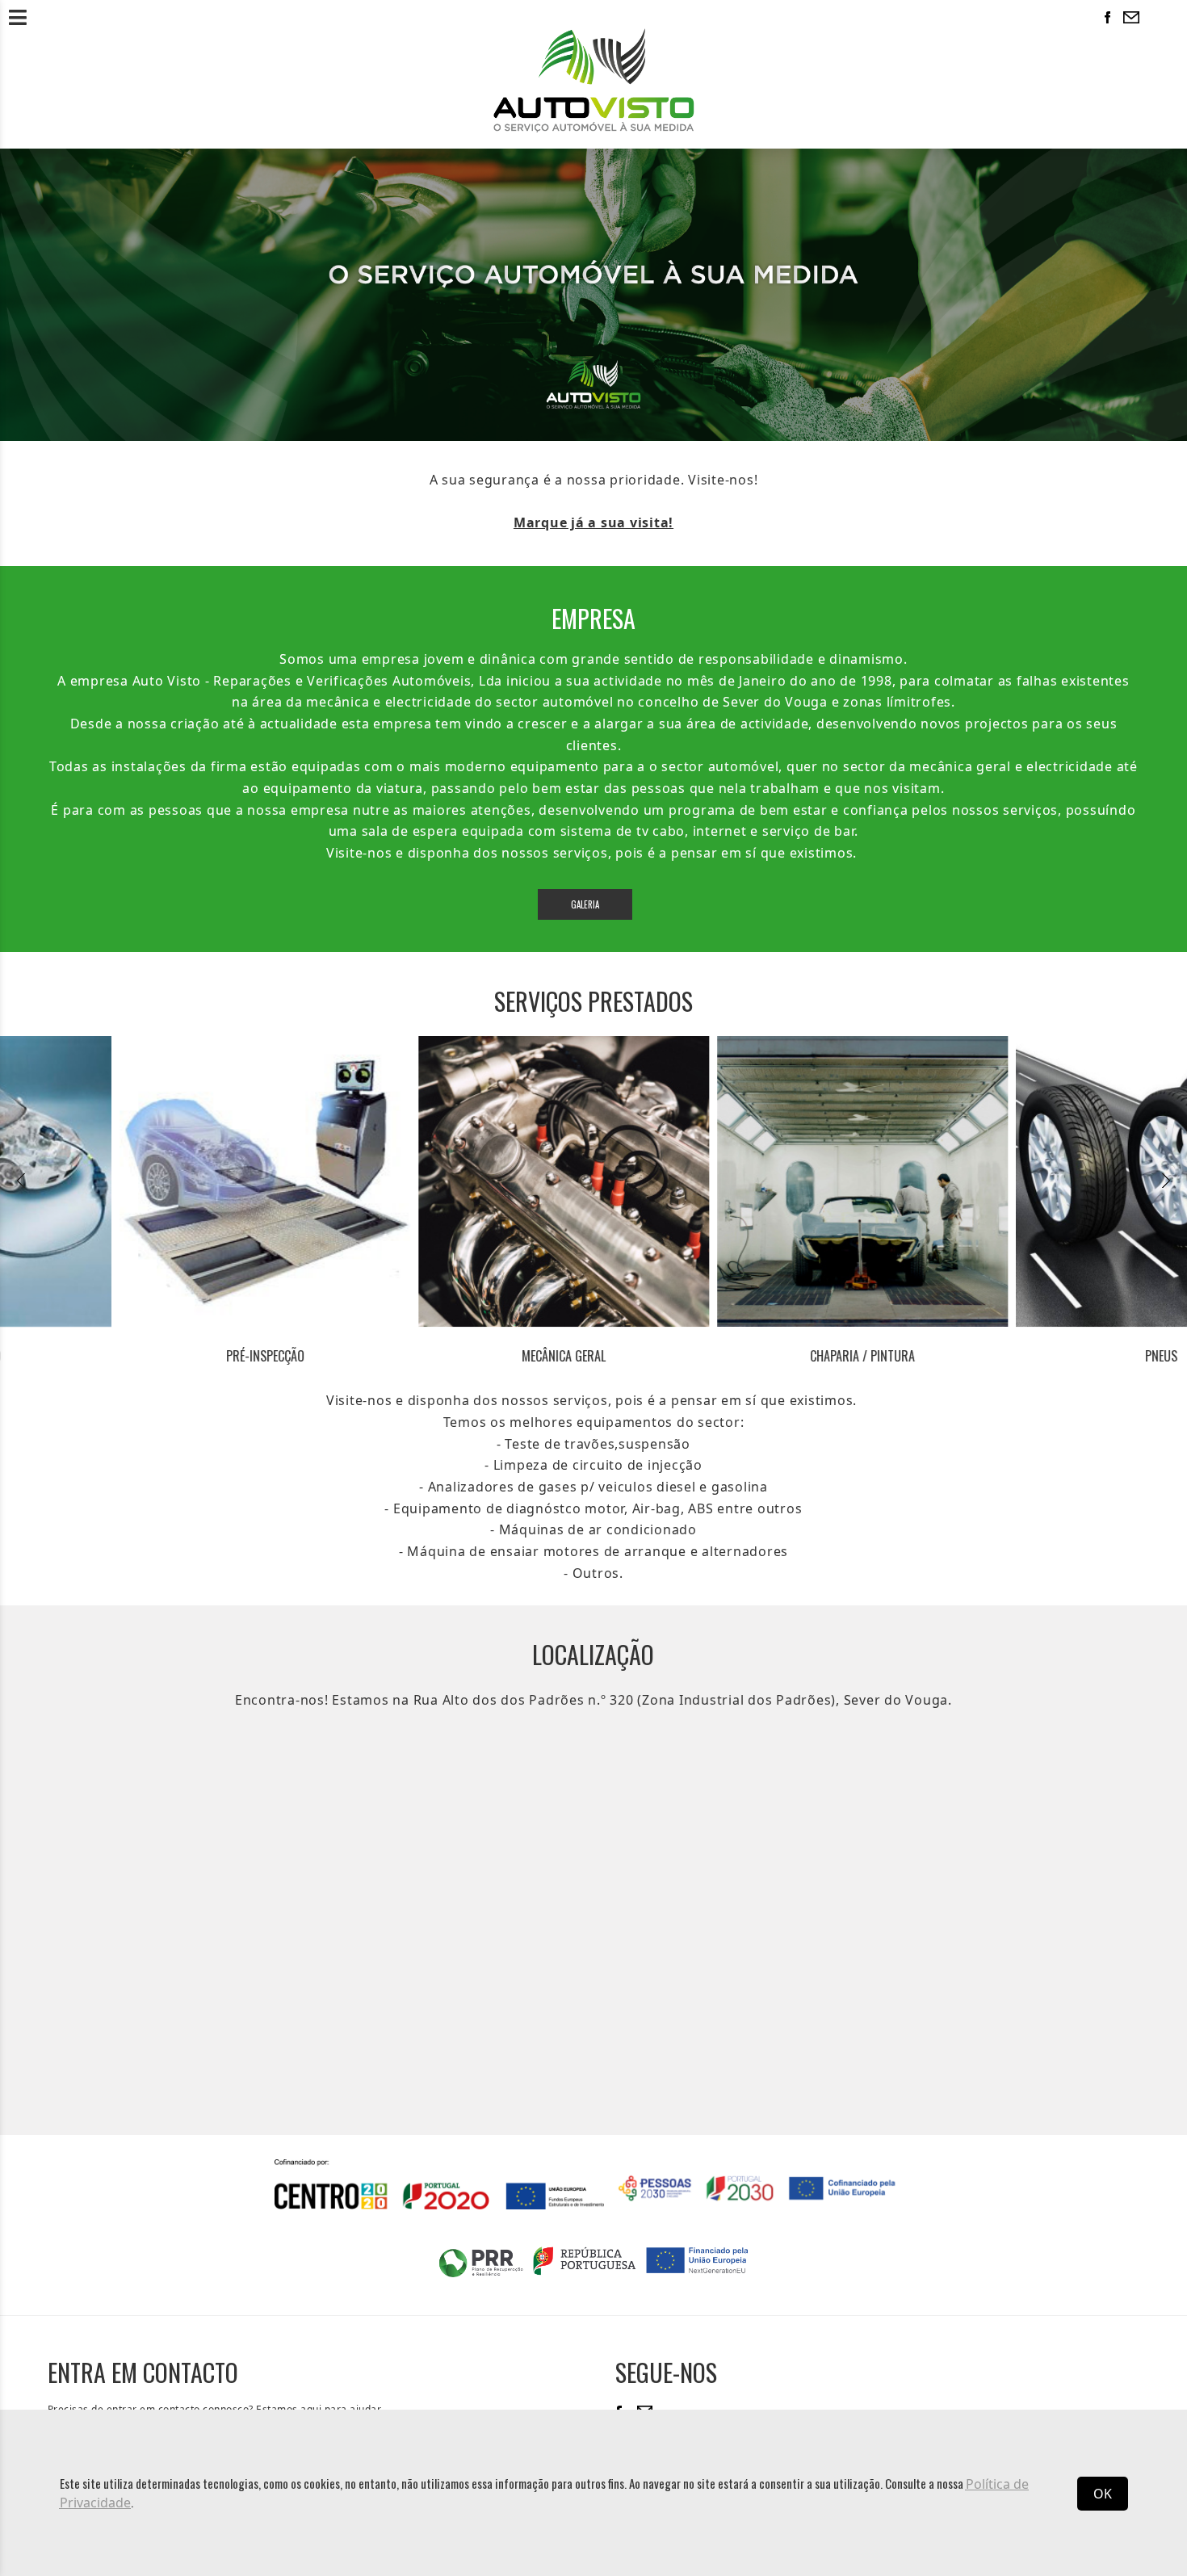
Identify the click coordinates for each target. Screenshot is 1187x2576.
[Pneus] (1042, 1181)
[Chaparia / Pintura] (743, 1181)
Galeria (585, 904)
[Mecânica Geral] (444, 1181)
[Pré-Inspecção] (145, 1181)
